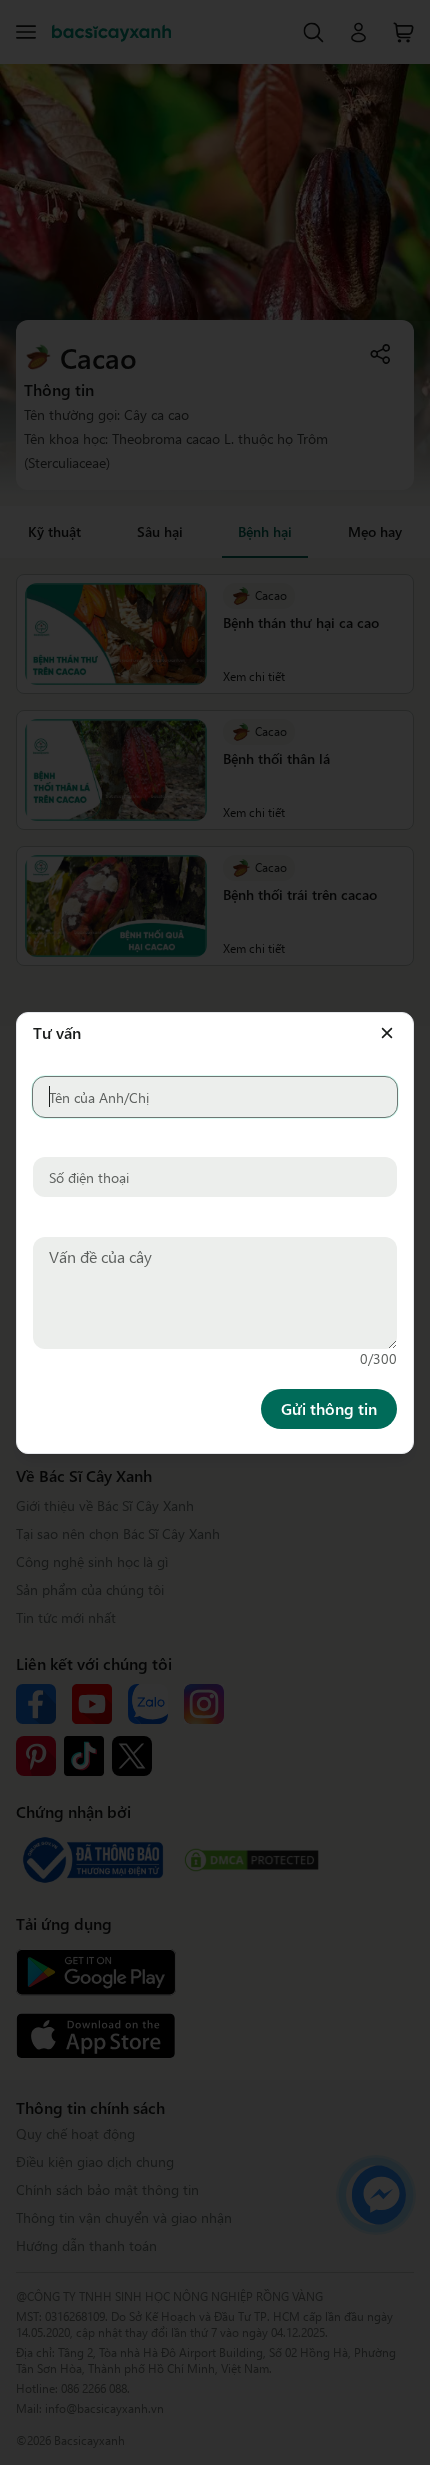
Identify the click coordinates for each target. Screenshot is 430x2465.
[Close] (387, 973)
